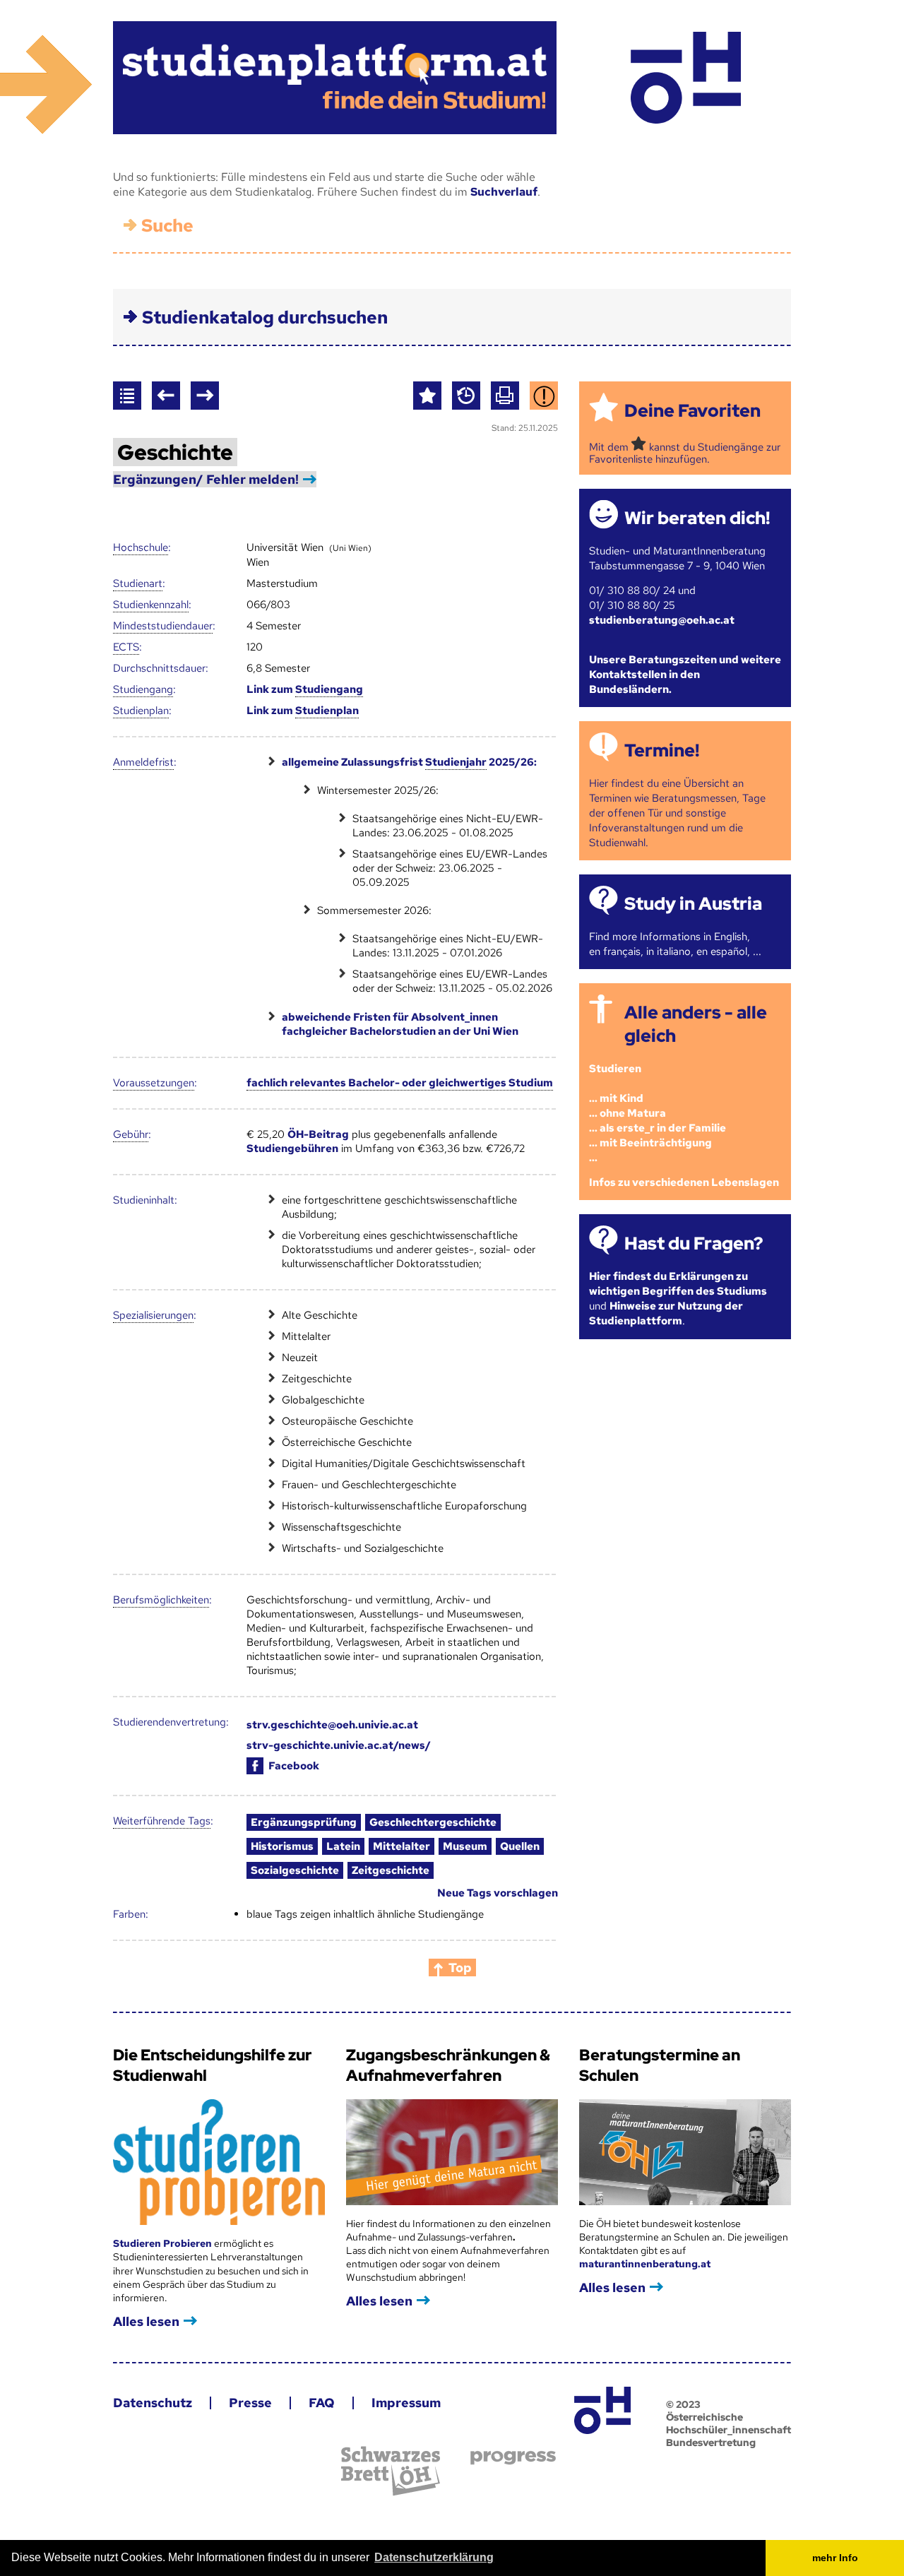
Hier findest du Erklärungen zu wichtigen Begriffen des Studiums (678, 1284)
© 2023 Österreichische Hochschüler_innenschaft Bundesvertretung (728, 2423)
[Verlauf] (466, 396)
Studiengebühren (292, 1148)
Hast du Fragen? (694, 1244)
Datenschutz (153, 2403)
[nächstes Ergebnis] (205, 396)
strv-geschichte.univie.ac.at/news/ (339, 1745)
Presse (250, 2403)
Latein (343, 1846)
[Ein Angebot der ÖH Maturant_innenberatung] (685, 78)
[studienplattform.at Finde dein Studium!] (335, 78)
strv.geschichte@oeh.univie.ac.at (332, 1725)
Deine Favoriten (692, 411)
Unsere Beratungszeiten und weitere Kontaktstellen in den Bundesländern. (685, 675)
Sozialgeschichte (295, 1870)
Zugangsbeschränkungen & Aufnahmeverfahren (448, 2065)
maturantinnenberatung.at (645, 2264)
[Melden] (544, 396)
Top (460, 1967)
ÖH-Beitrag (318, 1134)
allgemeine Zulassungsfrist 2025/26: (409, 762)
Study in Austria (693, 904)
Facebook (294, 1766)
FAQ (322, 2403)
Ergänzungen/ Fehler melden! (206, 479)
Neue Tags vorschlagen (498, 1893)
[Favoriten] (427, 396)
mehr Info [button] (835, 2558)
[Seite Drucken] (505, 396)
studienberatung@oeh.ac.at (662, 620)
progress (513, 2458)
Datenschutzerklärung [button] (434, 2557)
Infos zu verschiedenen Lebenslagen (684, 1182)
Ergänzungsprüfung (304, 1822)
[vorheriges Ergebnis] (166, 396)
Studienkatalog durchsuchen (265, 317)
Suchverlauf (504, 192)
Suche (167, 226)
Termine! (662, 750)
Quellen (520, 1846)
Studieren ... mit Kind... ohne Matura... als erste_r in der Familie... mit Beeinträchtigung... (658, 1113)
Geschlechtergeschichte (433, 1822)
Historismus (282, 1846)
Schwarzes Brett (391, 2471)
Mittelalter (402, 1846)
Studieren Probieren (163, 2243)
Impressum (406, 2403)
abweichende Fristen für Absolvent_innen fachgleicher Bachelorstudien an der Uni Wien (400, 1024)
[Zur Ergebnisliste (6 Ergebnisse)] (127, 396)
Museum (465, 1846)
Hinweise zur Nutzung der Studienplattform (666, 1313)
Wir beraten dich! (697, 518)
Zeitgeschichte (391, 1870)
